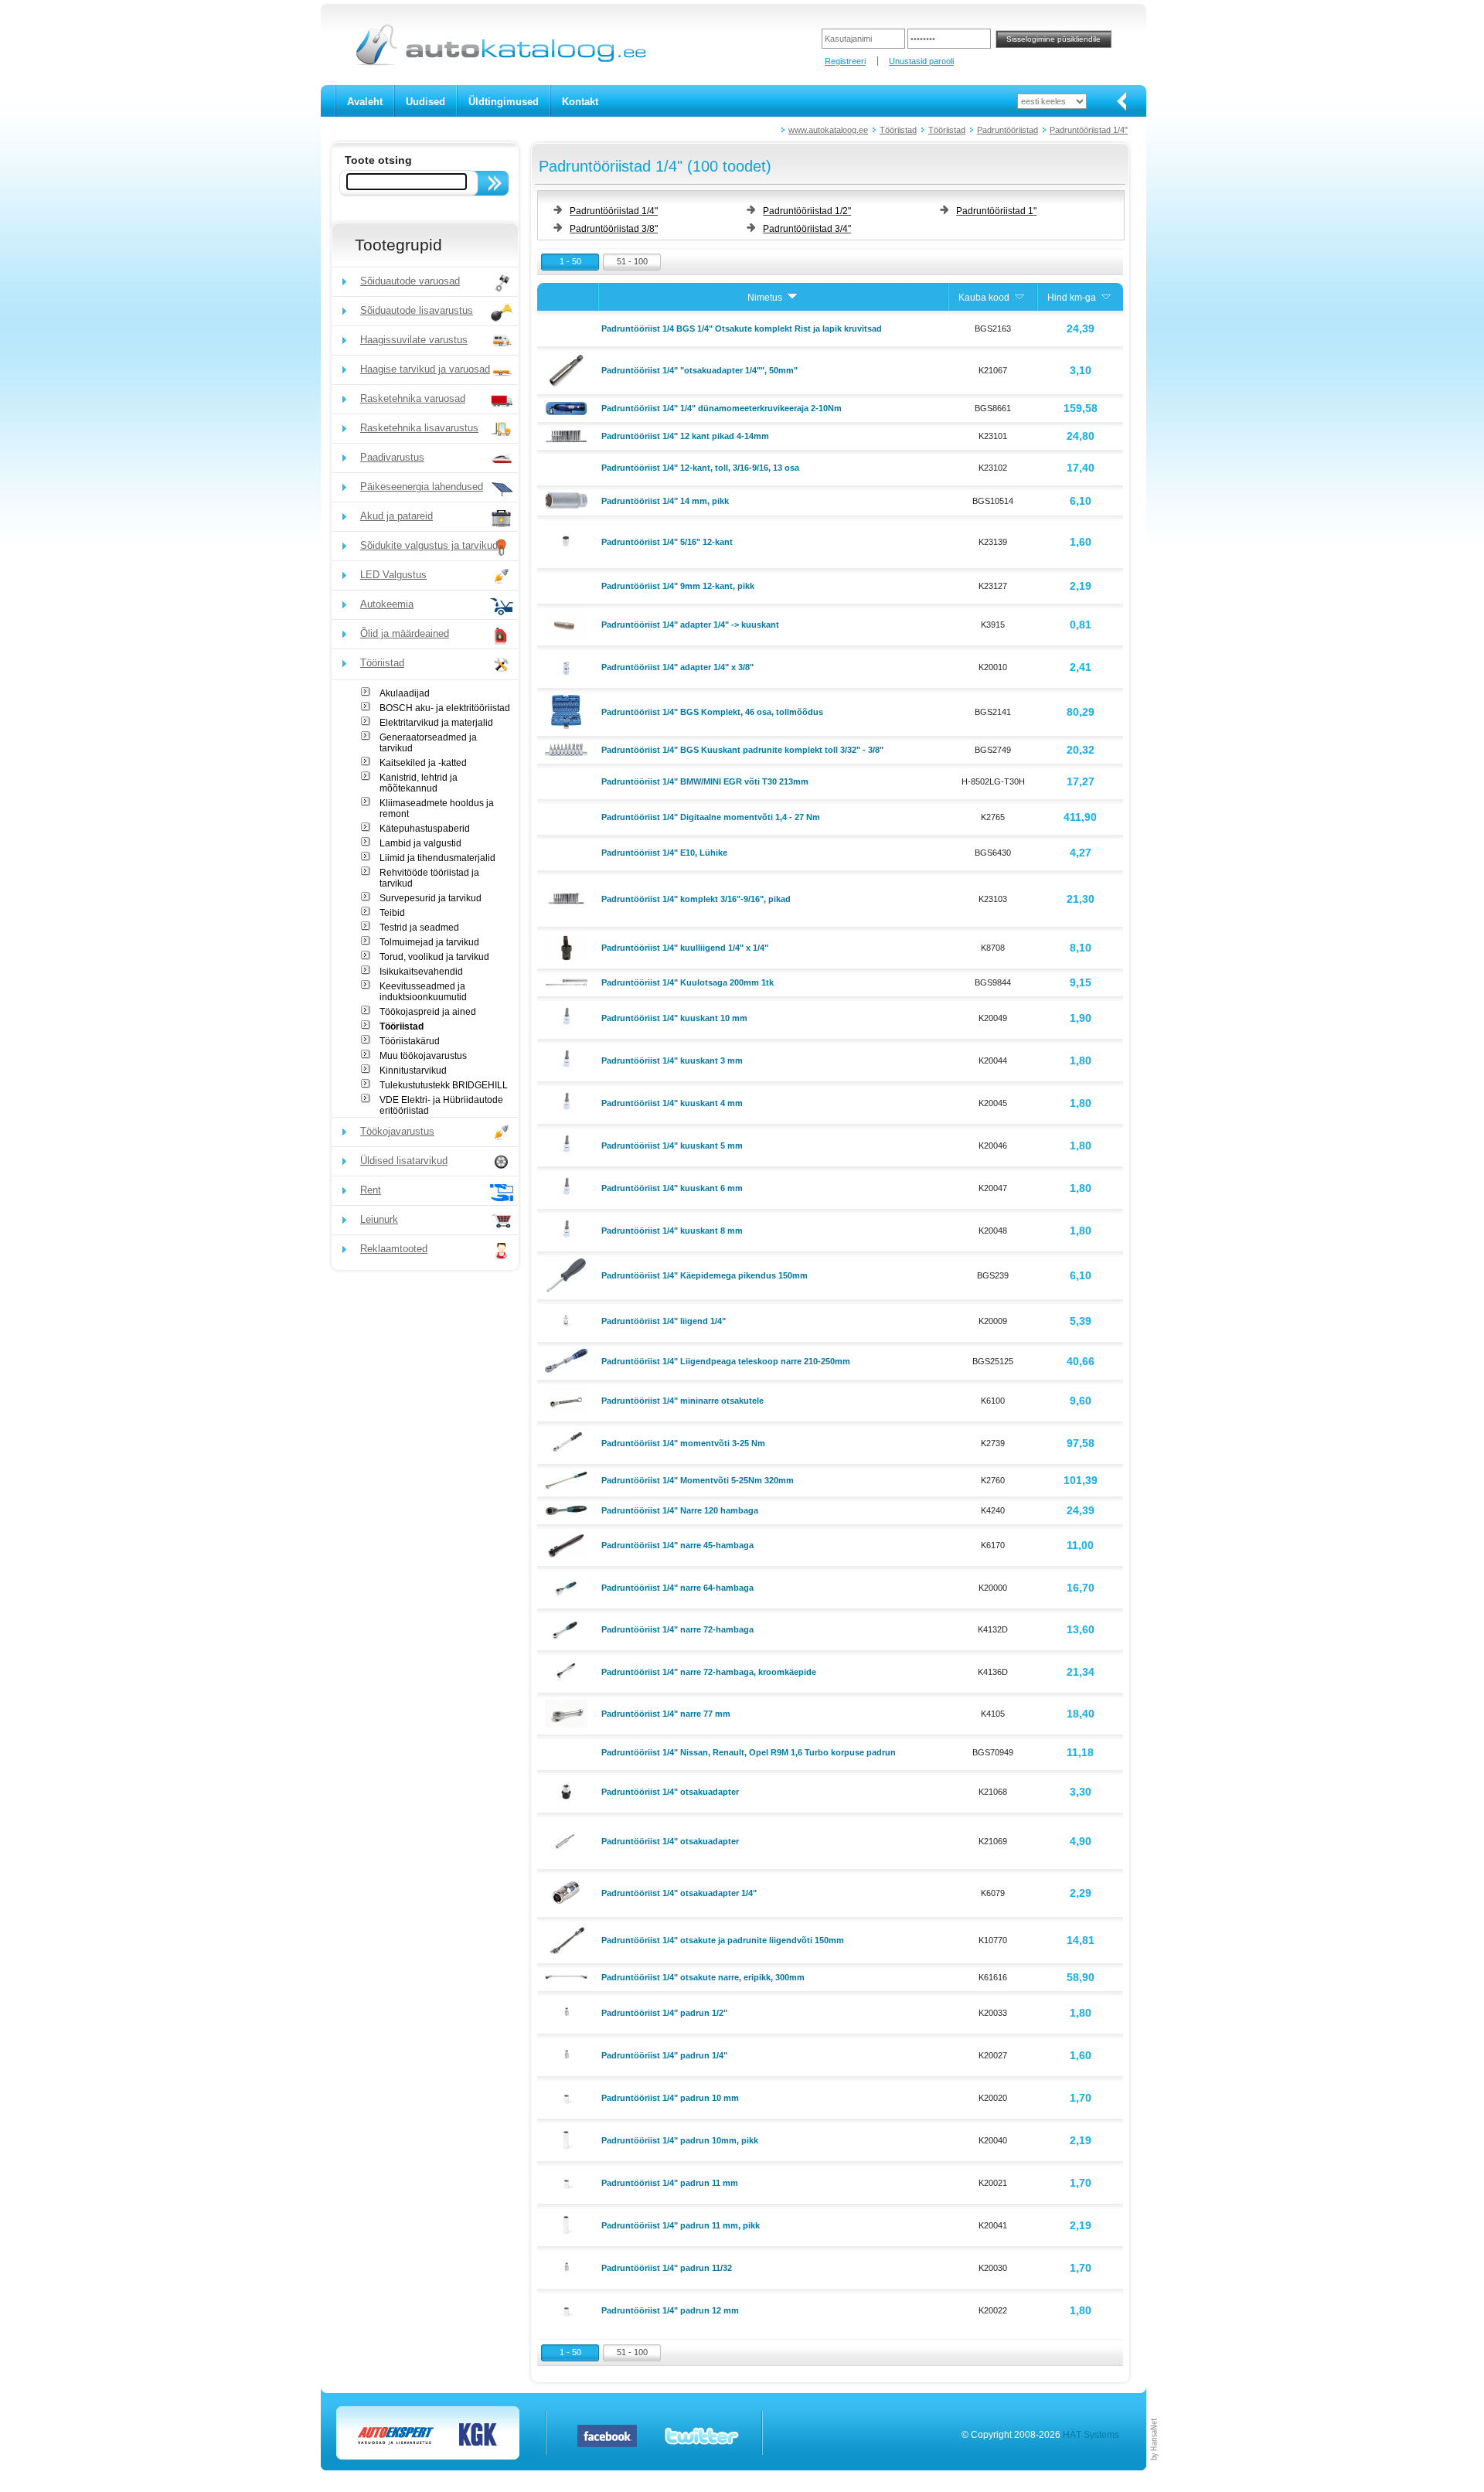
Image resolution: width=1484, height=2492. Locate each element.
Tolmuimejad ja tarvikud (429, 942)
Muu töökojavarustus (423, 1056)
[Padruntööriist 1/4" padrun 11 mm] (568, 2181)
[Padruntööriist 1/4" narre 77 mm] (568, 1713)
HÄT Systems (1091, 2435)
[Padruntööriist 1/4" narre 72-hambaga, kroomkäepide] (568, 1670)
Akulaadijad (405, 693)
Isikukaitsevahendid (421, 972)
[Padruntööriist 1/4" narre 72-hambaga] (568, 1629)
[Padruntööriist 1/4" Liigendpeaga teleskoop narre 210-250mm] (568, 1360)
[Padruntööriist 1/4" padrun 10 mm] (568, 2096)
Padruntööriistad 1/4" (1089, 130)
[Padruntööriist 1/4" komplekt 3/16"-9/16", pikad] (568, 897)
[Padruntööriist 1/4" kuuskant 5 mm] (568, 1144)
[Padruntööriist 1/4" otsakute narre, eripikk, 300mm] (568, 1976)
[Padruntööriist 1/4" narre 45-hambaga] (568, 1544)
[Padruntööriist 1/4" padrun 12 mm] (568, 2309)
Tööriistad (898, 130)
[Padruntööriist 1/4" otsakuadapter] (568, 1790)
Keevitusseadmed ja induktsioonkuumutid (423, 992)
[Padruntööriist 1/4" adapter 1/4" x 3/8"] (568, 666)
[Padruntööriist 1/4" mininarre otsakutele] (568, 1400)
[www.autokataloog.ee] (500, 63)
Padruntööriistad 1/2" (807, 211)
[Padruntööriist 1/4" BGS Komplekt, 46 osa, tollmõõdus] (568, 711)
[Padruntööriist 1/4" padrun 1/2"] (568, 2011)
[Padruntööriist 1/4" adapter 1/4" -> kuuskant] (568, 624)
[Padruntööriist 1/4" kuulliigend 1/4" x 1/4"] (568, 947)
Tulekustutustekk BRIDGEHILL (444, 1085)
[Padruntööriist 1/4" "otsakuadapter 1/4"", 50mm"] (568, 369)
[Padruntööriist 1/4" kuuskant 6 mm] (568, 1186)
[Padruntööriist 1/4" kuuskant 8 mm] (568, 1229)
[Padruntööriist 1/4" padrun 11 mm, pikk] (568, 2224)
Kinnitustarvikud (413, 1071)
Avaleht (365, 102)
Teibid (392, 913)
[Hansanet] (1155, 2467)
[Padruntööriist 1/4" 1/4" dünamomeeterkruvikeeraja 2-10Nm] (568, 407)
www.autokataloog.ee (828, 130)
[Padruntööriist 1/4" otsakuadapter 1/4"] (568, 1892)
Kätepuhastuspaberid (425, 829)
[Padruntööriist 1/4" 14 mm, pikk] (568, 499)
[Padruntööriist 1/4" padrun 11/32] (568, 2266)
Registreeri (845, 61)
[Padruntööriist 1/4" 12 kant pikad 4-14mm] (568, 435)
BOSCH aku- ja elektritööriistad (445, 708)
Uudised (425, 102)
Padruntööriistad (1007, 130)
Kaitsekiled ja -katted (423, 763)
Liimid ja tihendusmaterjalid (437, 858)
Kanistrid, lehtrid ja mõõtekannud (419, 783)
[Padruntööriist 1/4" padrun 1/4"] (568, 2054)
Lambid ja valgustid (420, 843)
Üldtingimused (504, 102)
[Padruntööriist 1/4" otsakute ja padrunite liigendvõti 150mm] (568, 1939)
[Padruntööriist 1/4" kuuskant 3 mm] (568, 1059)
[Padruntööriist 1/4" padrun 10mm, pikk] (568, 2139)
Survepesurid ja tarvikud (431, 898)
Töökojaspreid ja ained (428, 1012)
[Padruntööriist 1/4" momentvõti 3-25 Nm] (568, 1442)
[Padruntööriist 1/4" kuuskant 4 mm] (568, 1101)
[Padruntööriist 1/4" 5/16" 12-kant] (568, 541)
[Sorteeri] (792, 298)
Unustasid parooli (921, 61)
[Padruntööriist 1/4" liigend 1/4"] (568, 1319)
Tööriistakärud (410, 1041)
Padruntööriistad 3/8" (614, 229)
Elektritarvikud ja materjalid (436, 723)
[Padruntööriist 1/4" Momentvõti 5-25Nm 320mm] (568, 1479)
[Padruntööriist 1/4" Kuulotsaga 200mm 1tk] (568, 982)
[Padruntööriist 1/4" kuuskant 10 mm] (568, 1016)
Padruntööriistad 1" (996, 211)
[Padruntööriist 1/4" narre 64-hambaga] (568, 1586)
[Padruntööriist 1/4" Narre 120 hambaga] (568, 1510)
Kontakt (580, 102)
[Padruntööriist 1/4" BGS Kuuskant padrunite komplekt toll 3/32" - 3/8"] (568, 749)
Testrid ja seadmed (419, 928)
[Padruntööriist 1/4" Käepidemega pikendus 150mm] (568, 1275)
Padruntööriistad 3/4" (807, 229)
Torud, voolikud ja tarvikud (434, 957)
